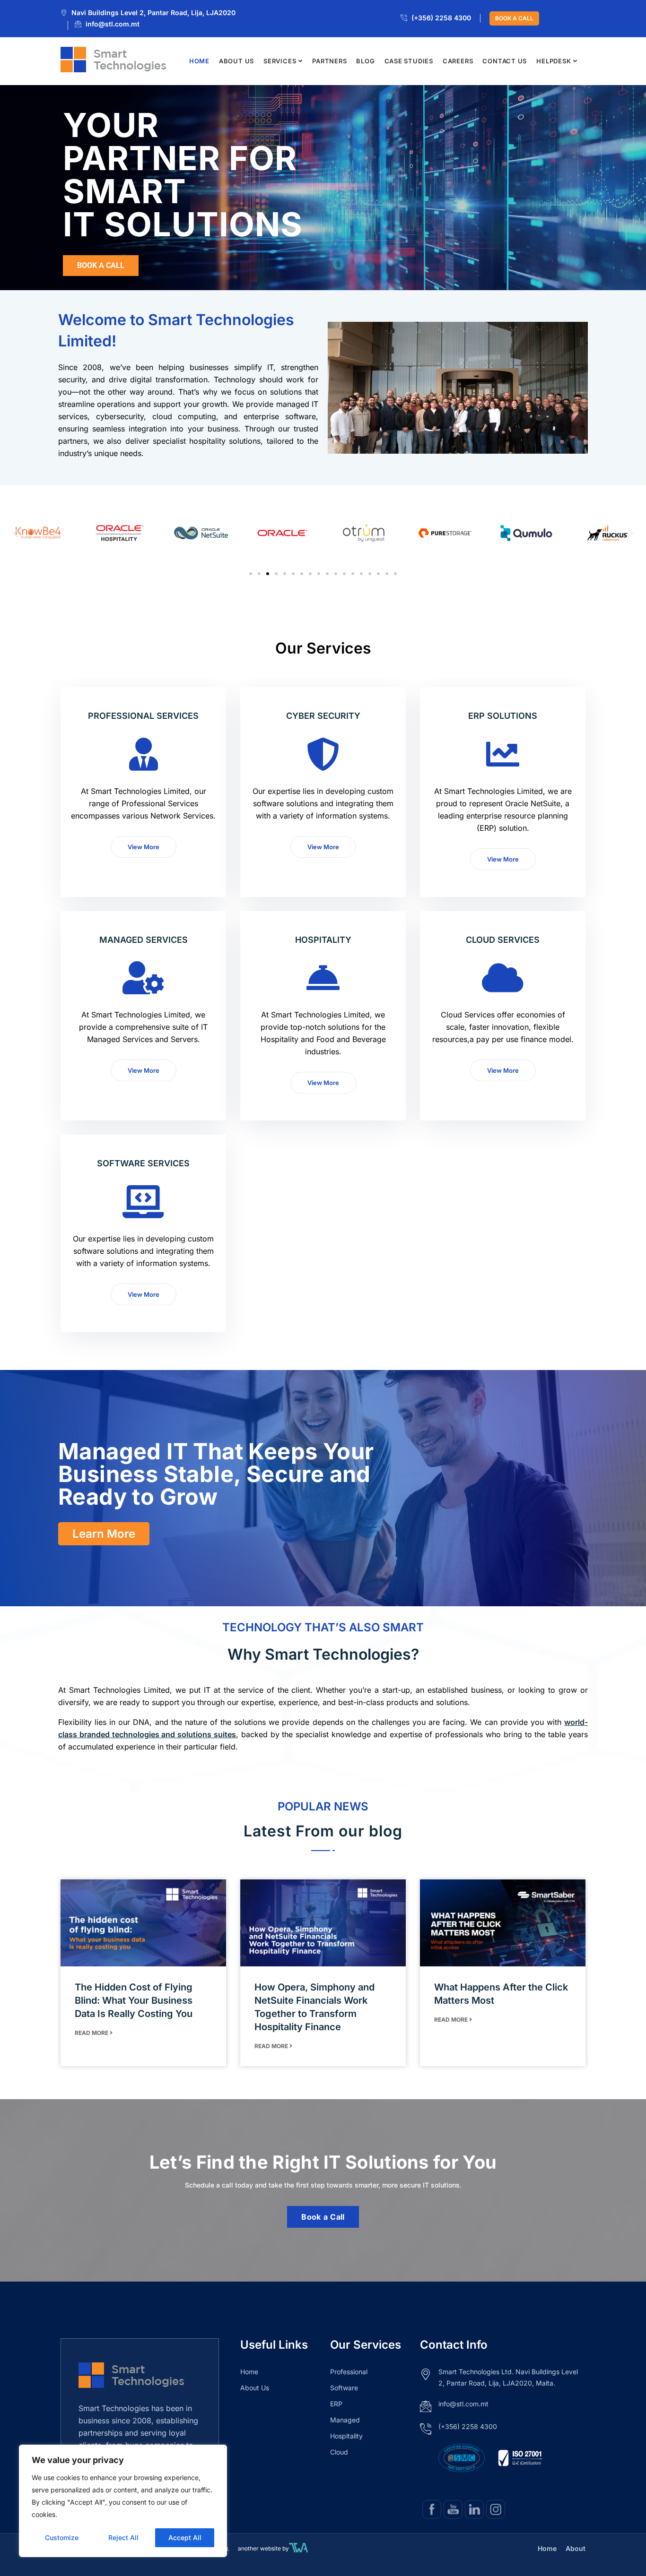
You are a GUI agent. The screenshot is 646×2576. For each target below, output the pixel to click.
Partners (329, 61)
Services (280, 61)
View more (144, 847)
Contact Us (505, 61)
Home (199, 61)
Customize (62, 2537)
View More (503, 859)
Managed (345, 2420)
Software (344, 2388)
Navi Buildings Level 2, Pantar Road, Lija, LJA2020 (153, 13)
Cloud (339, 2452)
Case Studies (409, 61)
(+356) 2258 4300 (441, 18)
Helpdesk (554, 61)
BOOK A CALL (514, 18)
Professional (349, 2372)
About (576, 2548)
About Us (236, 61)
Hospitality (346, 2436)
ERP (336, 2404)
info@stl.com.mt (113, 24)
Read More (92, 2033)
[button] (15, 533)
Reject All (123, 2537)
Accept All (185, 2537)
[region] (123, 2501)
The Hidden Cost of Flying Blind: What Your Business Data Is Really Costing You (134, 2000)
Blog (365, 61)
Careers (458, 61)
